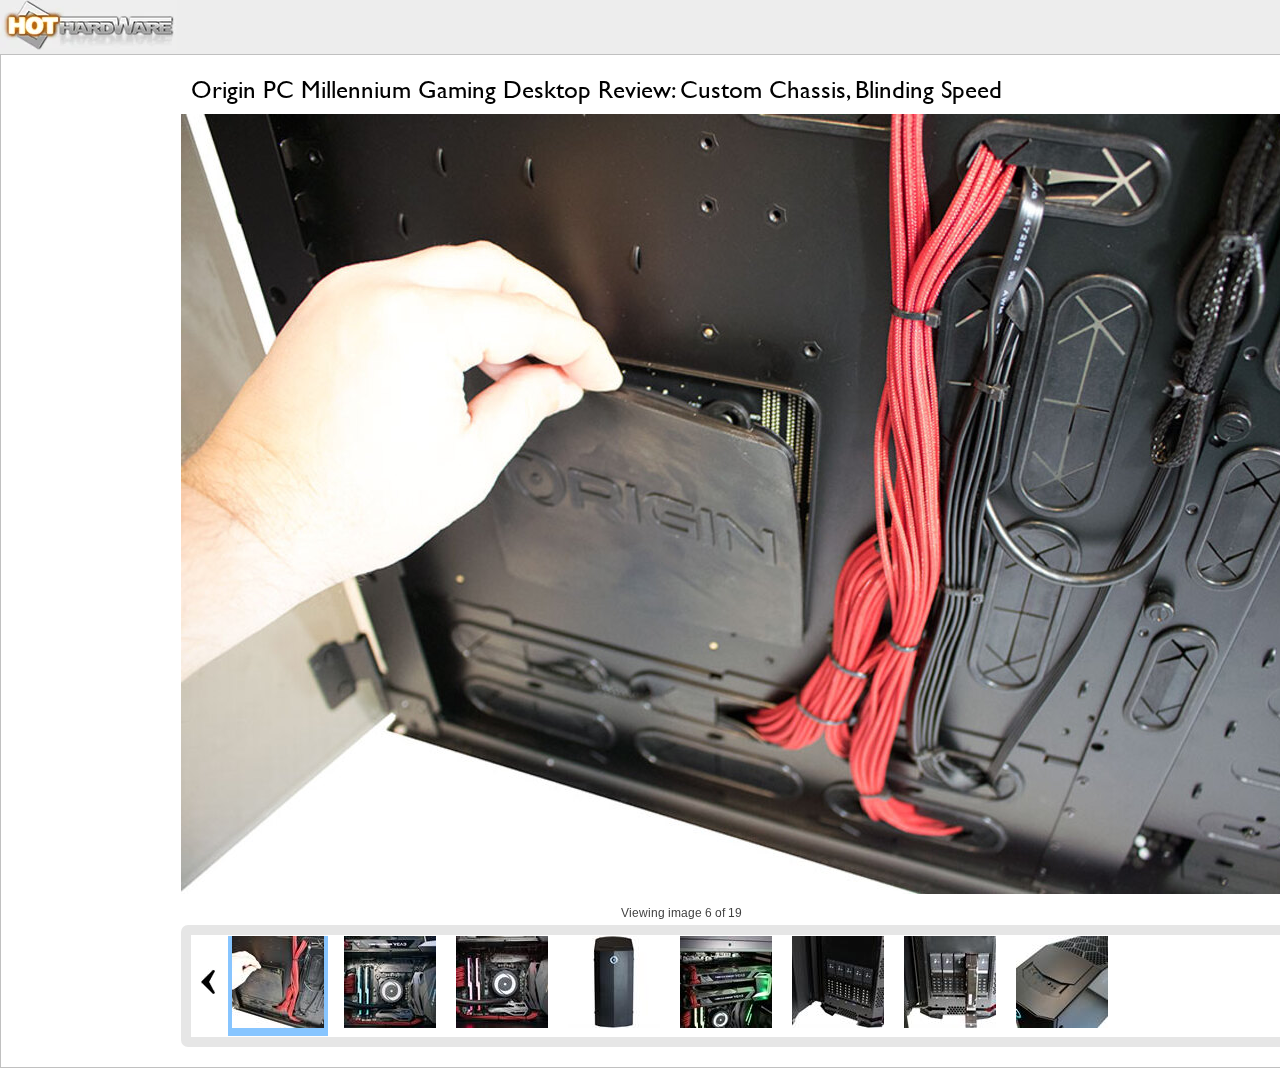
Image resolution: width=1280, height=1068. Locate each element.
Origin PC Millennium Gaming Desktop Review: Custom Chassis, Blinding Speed (596, 89)
